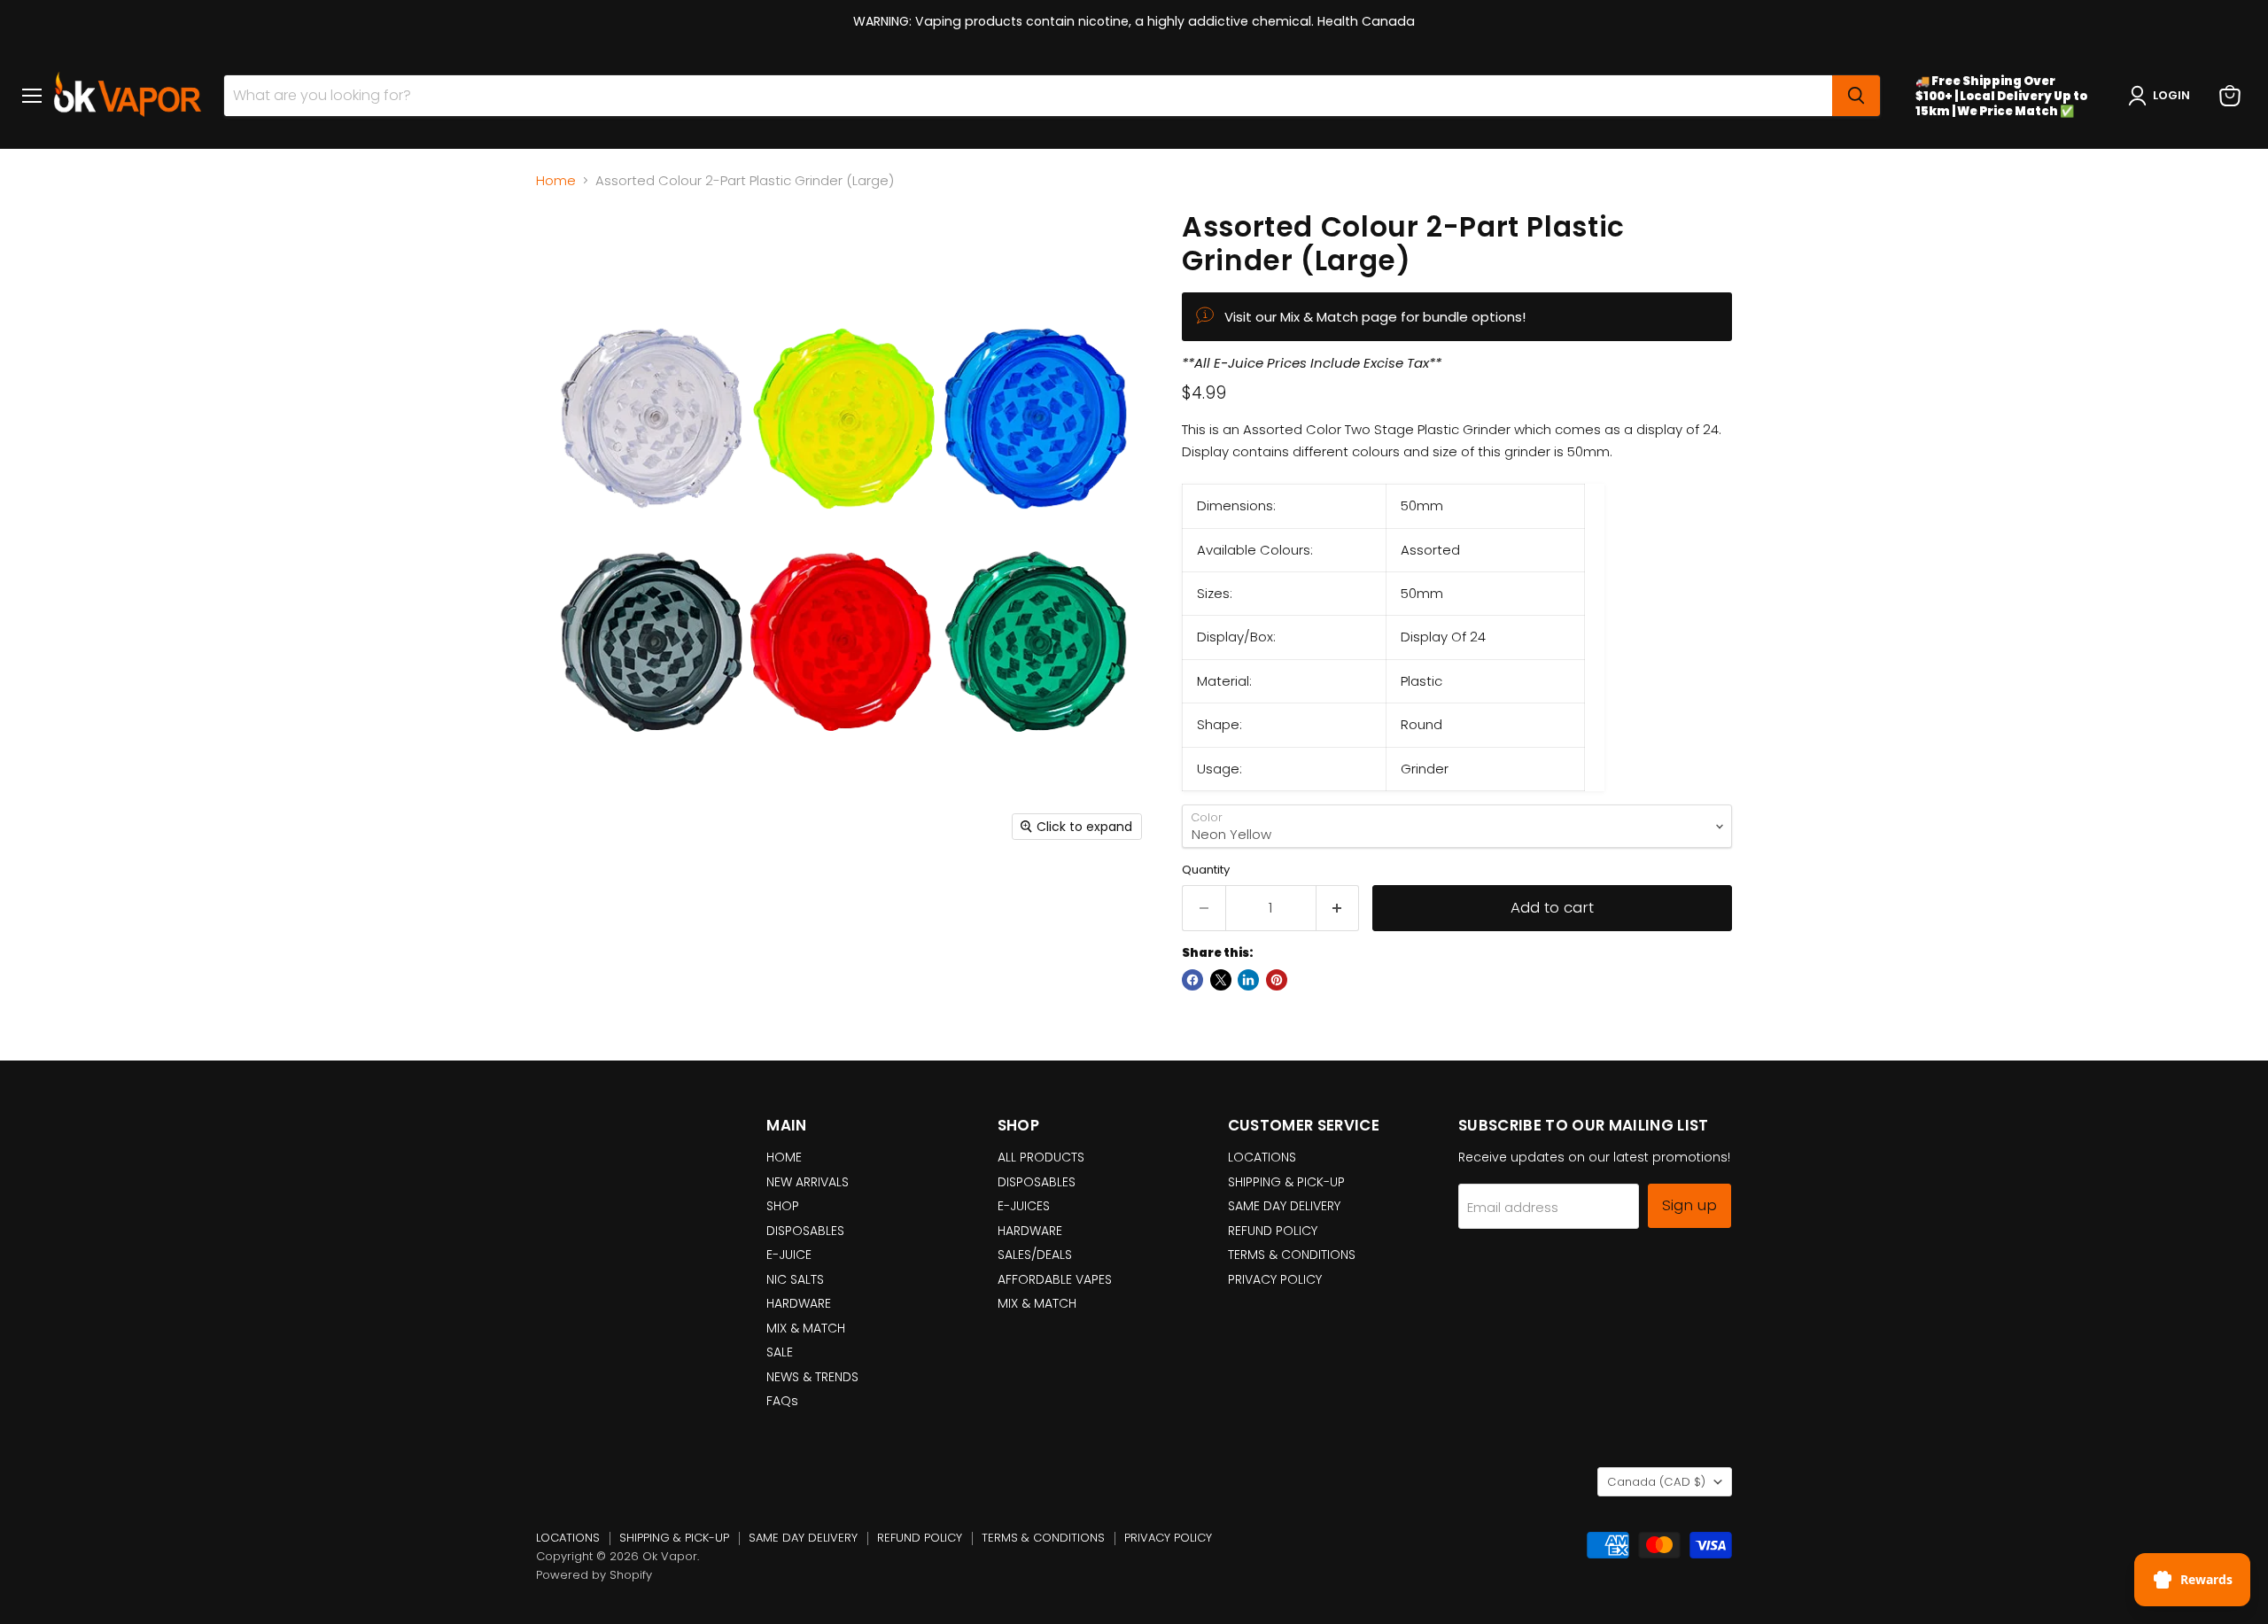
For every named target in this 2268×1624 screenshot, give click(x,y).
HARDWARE (799, 1303)
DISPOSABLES (805, 1231)
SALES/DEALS (1035, 1255)
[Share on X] (1221, 980)
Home (556, 180)
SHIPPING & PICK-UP (1286, 1182)
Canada (1656, 1482)
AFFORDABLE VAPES (1055, 1279)
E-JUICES (1024, 1206)
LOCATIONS (1262, 1157)
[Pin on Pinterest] (1277, 980)
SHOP (783, 1206)
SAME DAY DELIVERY (1284, 1206)
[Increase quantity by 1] (1338, 908)
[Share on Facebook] (1192, 980)
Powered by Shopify (594, 1575)
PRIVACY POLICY (1275, 1279)
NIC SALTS (795, 1279)
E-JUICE (789, 1255)
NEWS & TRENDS (812, 1377)
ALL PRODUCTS (1041, 1157)
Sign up (1689, 1205)
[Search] (1856, 96)
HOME (784, 1157)
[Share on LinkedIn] (1248, 980)
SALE (780, 1352)
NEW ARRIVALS (808, 1182)
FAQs (782, 1401)
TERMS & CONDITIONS (1292, 1255)
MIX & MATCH (806, 1328)
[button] (2163, 96)
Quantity (1206, 870)
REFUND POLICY (1273, 1231)
